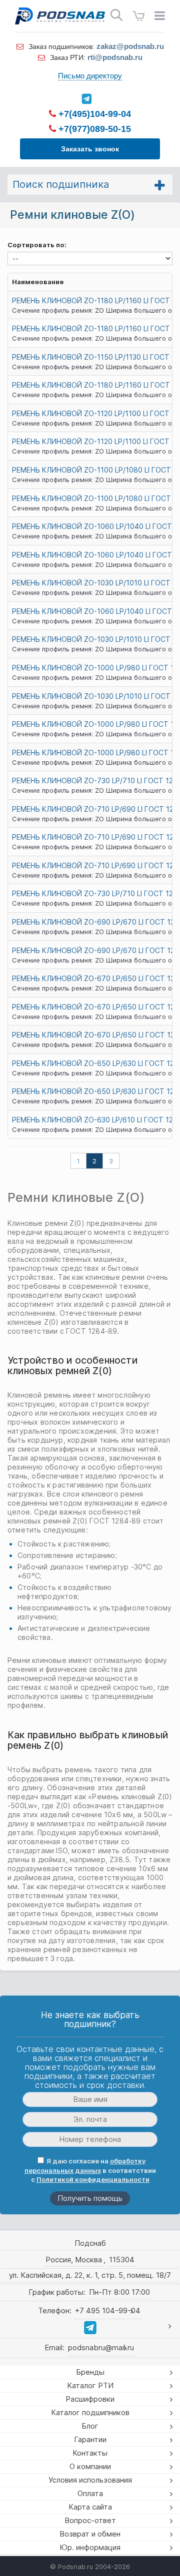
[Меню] (160, 16)
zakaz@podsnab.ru (130, 46)
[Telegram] (86, 99)
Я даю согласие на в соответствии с (90, 2170)
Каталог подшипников (90, 2412)
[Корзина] (138, 16)
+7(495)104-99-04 (93, 114)
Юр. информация (90, 2547)
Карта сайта (90, 2507)
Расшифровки (90, 2399)
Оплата (90, 2493)
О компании (90, 2466)
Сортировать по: (37, 245)
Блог (90, 2426)
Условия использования (90, 2480)
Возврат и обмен (90, 2534)
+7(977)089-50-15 (93, 129)
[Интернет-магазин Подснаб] (60, 16)
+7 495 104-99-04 (108, 2311)
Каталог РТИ (90, 2385)
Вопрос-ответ (90, 2520)
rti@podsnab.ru (115, 57)
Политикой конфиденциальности (93, 2179)
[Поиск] (116, 15)
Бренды (90, 2372)
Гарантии (90, 2439)
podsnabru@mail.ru (101, 2347)
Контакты (90, 2453)
